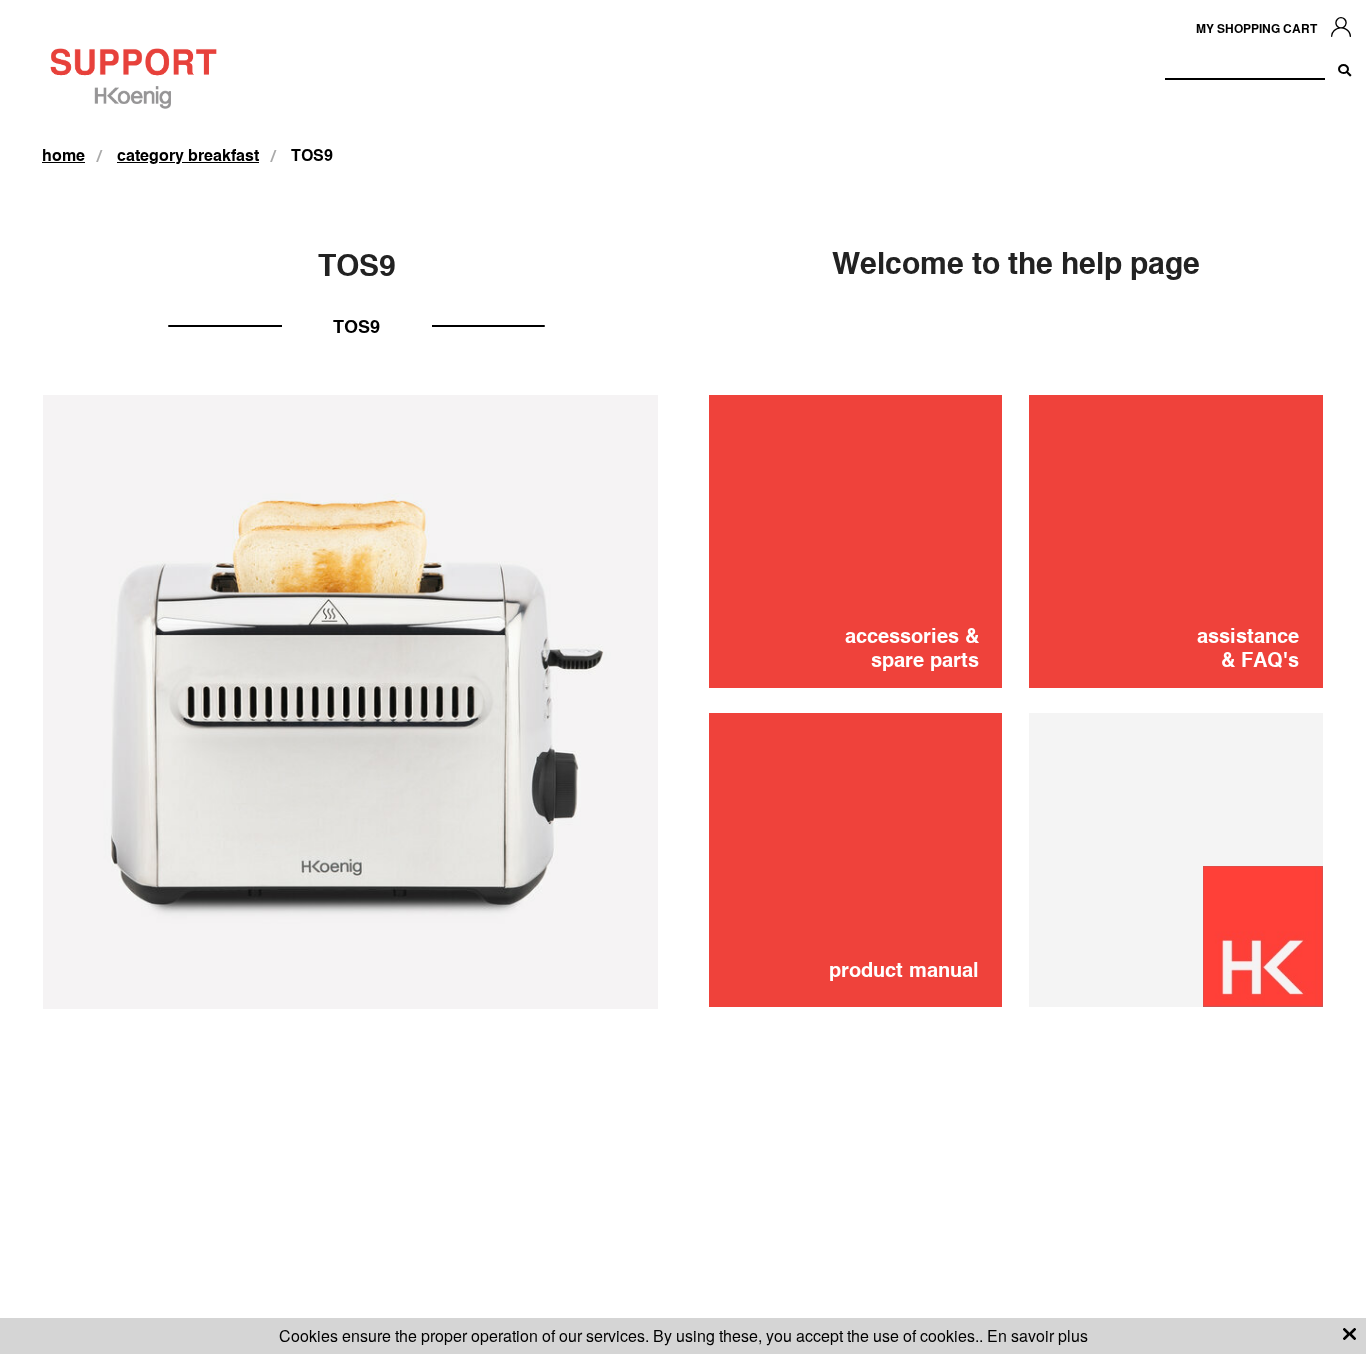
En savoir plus (1037, 1335)
